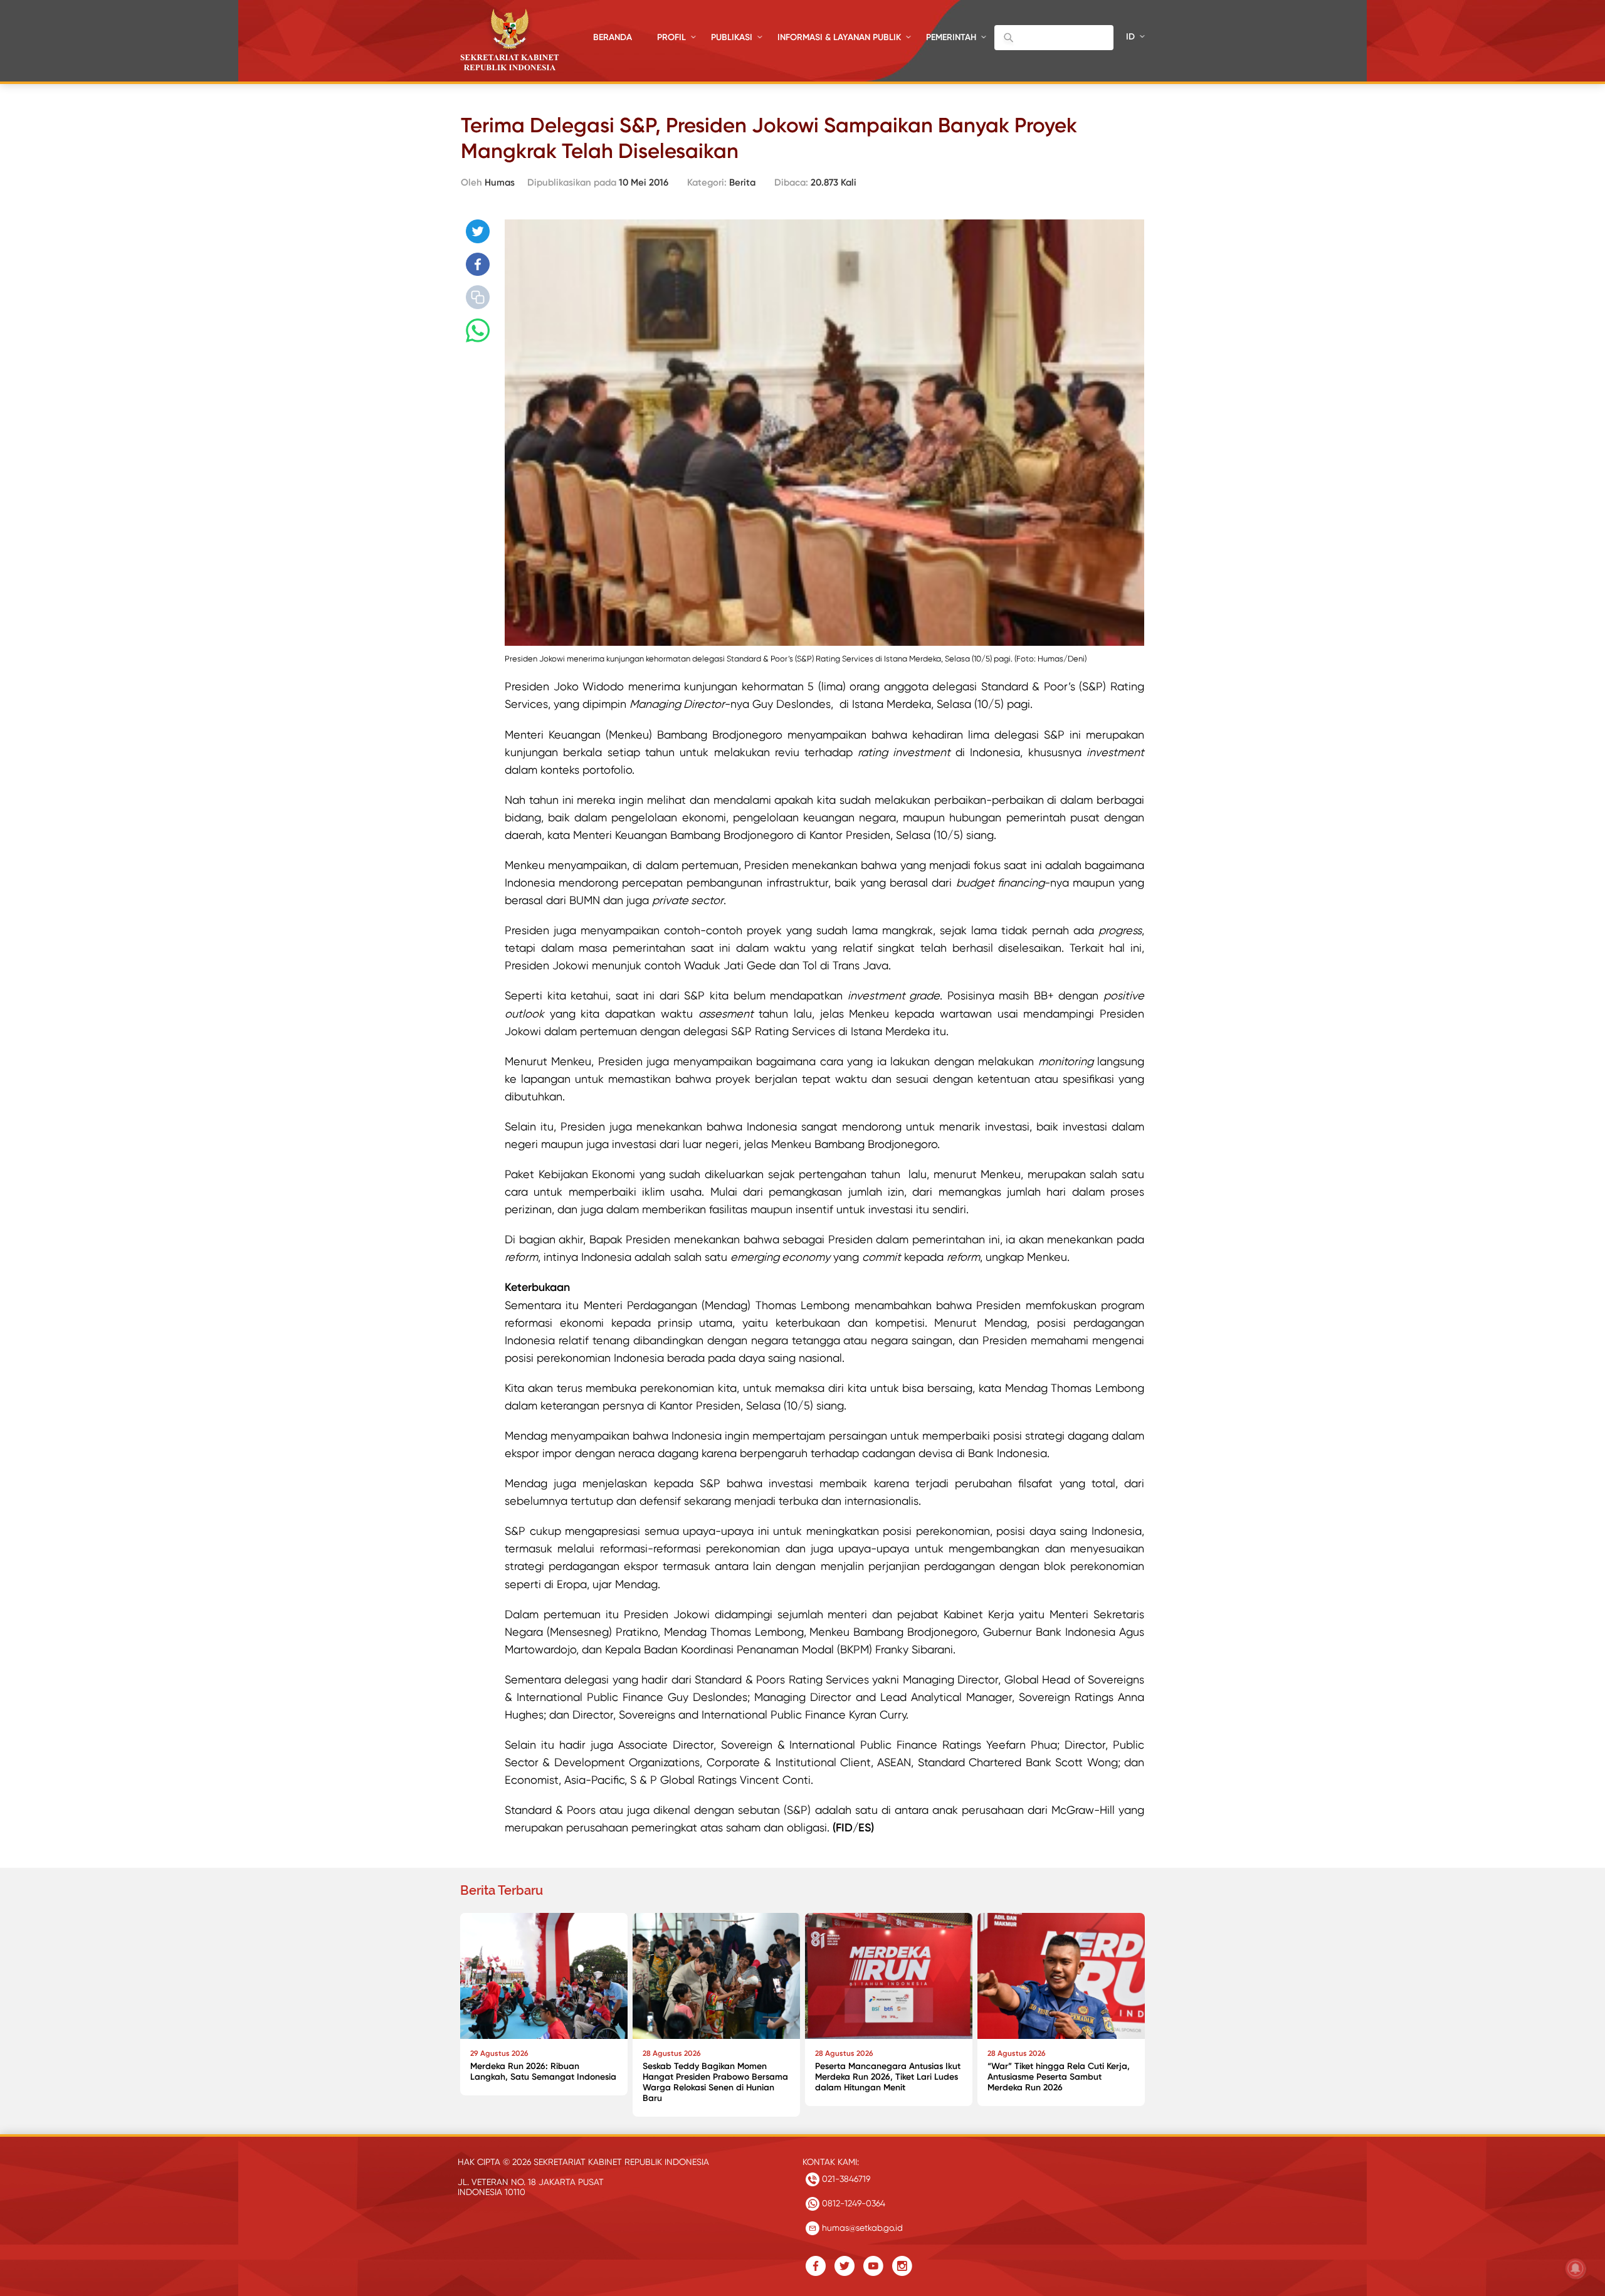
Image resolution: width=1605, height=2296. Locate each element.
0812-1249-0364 (852, 2203)
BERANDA (613, 37)
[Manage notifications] (1576, 2268)
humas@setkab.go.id (861, 2228)
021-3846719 (845, 2179)
